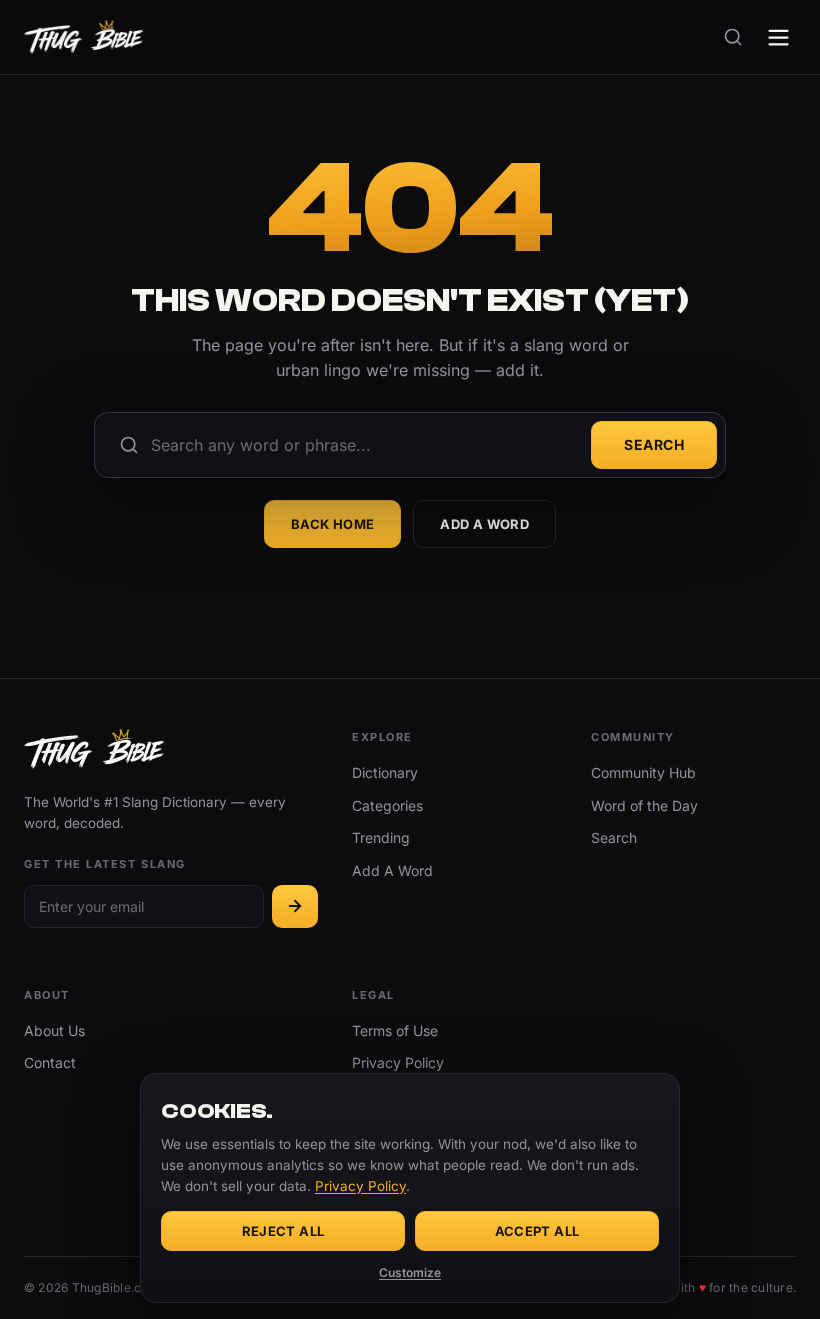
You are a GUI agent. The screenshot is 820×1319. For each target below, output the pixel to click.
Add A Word (484, 524)
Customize (410, 1272)
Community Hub (643, 772)
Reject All (283, 1231)
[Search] (733, 37)
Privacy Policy (398, 1062)
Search (654, 444)
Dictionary (385, 772)
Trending (381, 837)
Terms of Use (395, 1030)
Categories (387, 805)
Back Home (333, 524)
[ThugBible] (83, 37)
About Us (54, 1030)
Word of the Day (644, 805)
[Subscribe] (295, 906)
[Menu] (778, 37)
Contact (50, 1062)
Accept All (537, 1231)
